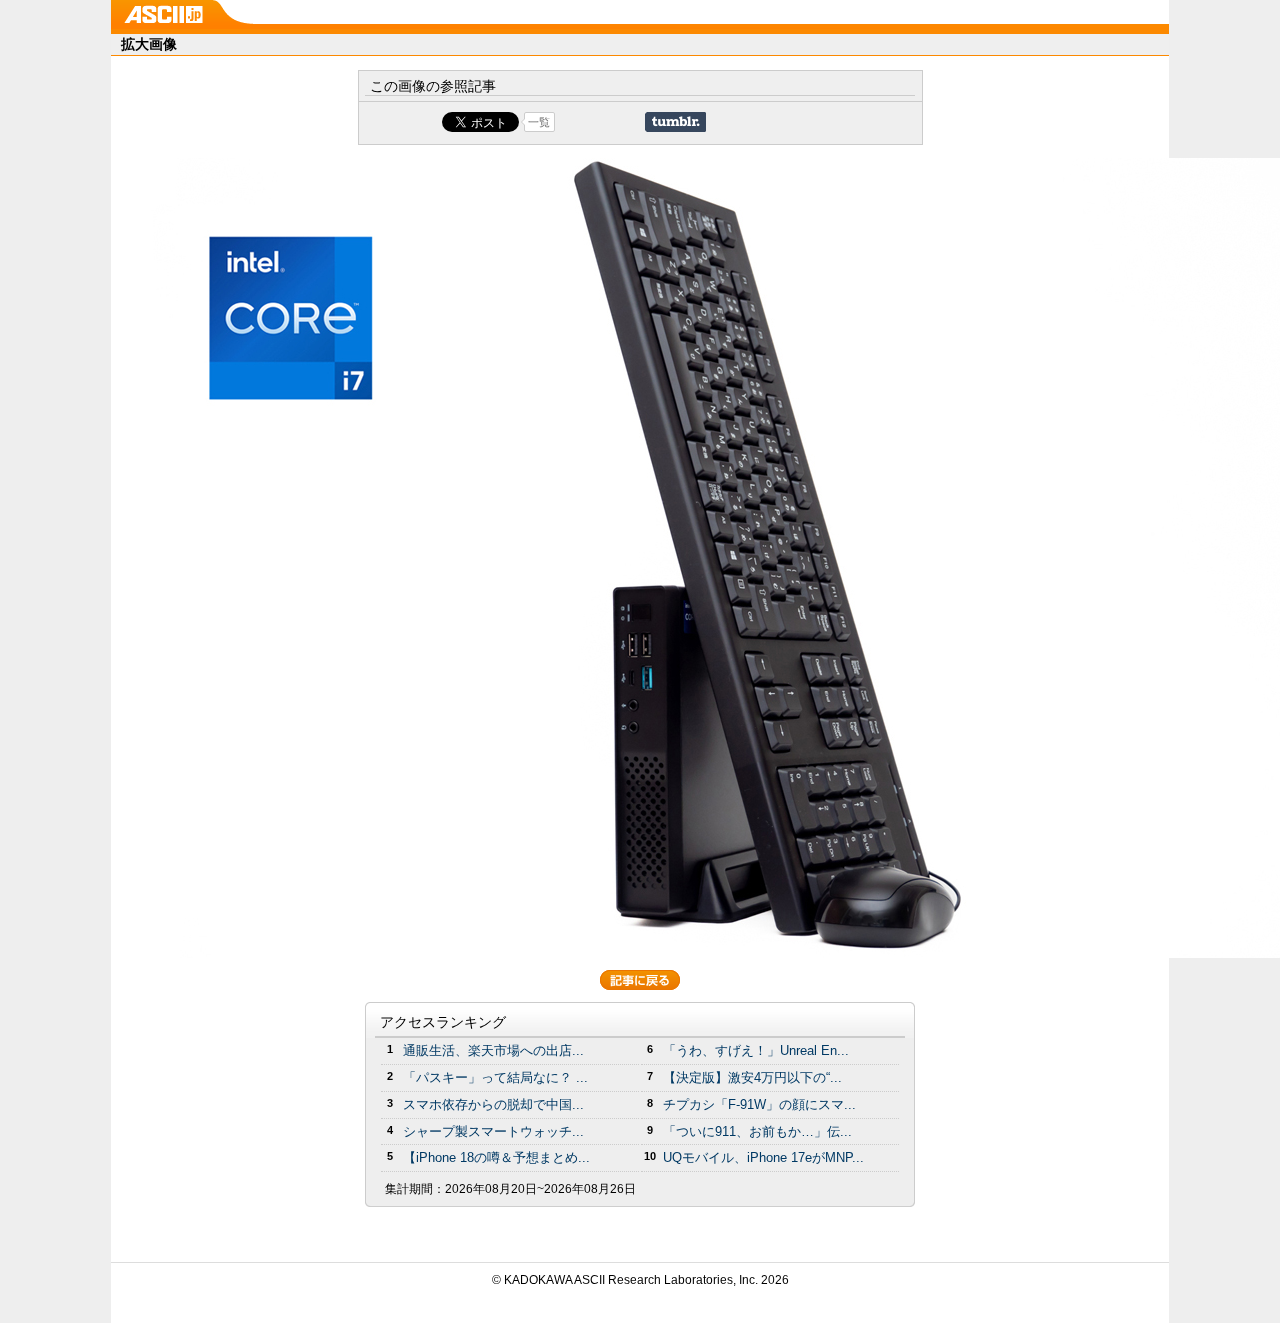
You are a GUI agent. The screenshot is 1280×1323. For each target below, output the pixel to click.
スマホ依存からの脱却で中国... (493, 1104)
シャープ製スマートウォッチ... (493, 1131)
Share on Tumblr (675, 122)
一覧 (539, 122)
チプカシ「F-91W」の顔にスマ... (759, 1104)
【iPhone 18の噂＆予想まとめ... (496, 1157)
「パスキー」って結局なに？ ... (495, 1077)
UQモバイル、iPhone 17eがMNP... (763, 1157)
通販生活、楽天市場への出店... (493, 1050)
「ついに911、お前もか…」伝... (757, 1131)
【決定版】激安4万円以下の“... (752, 1077)
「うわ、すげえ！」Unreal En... (756, 1050)
